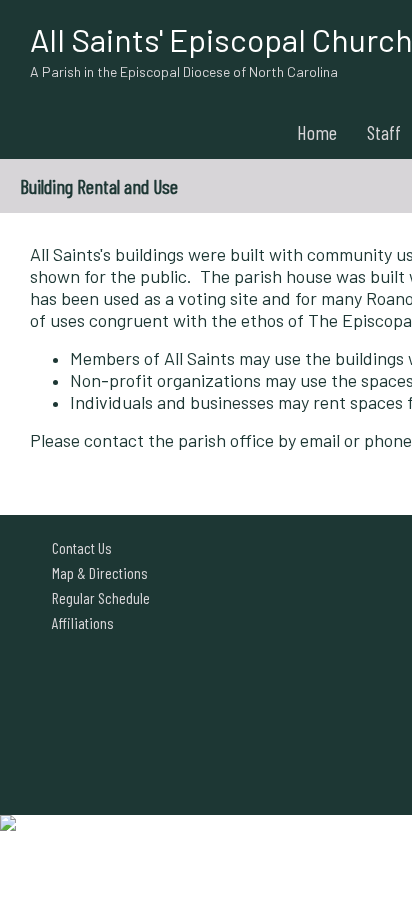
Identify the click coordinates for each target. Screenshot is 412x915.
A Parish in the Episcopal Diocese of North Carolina (184, 71)
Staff (384, 132)
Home (317, 132)
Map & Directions (97, 572)
